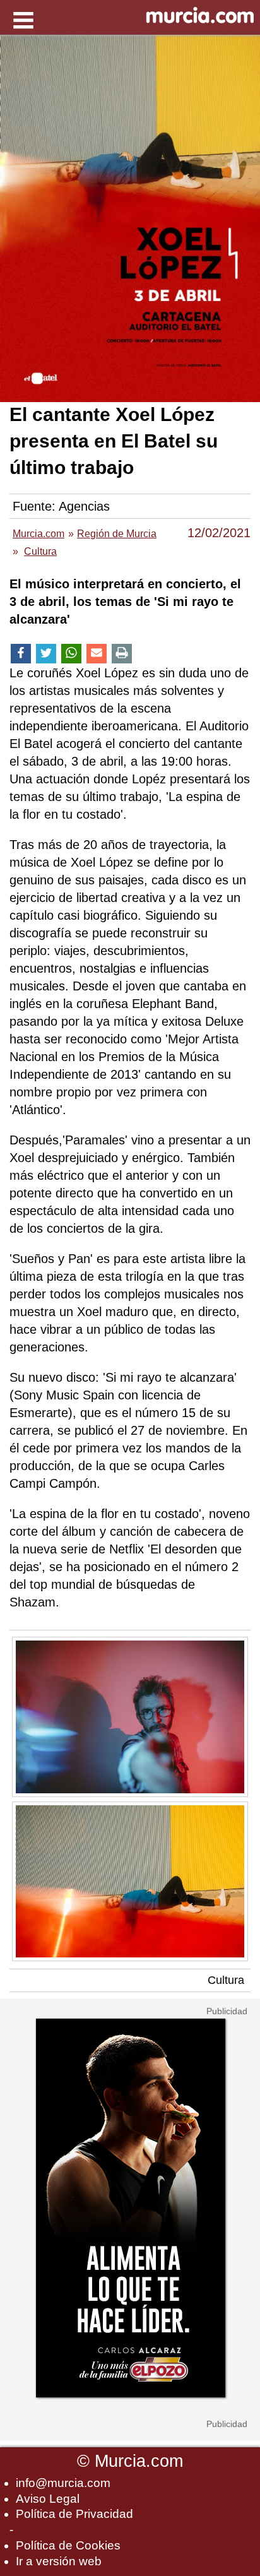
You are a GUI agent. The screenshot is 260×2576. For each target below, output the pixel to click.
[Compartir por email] (97, 654)
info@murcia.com (63, 2483)
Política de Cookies (68, 2545)
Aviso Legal (48, 2499)
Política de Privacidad (74, 2514)
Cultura (226, 1980)
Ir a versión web (59, 2561)
